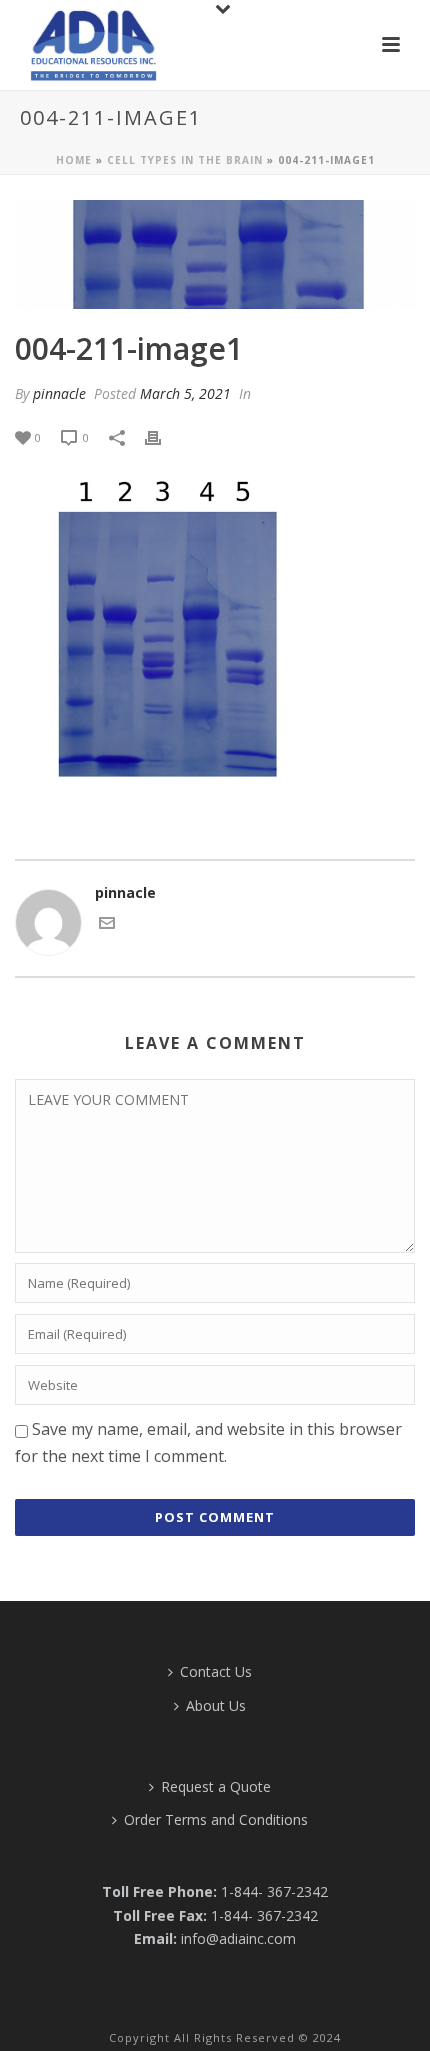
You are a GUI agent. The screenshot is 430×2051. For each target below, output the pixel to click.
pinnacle (59, 393)
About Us (216, 1705)
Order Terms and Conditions (216, 1819)
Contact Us (216, 1671)
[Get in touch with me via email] (107, 925)
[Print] (163, 436)
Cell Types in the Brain (185, 160)
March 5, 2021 (185, 393)
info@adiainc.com (238, 1938)
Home (74, 160)
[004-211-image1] (215, 254)
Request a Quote (216, 1786)
